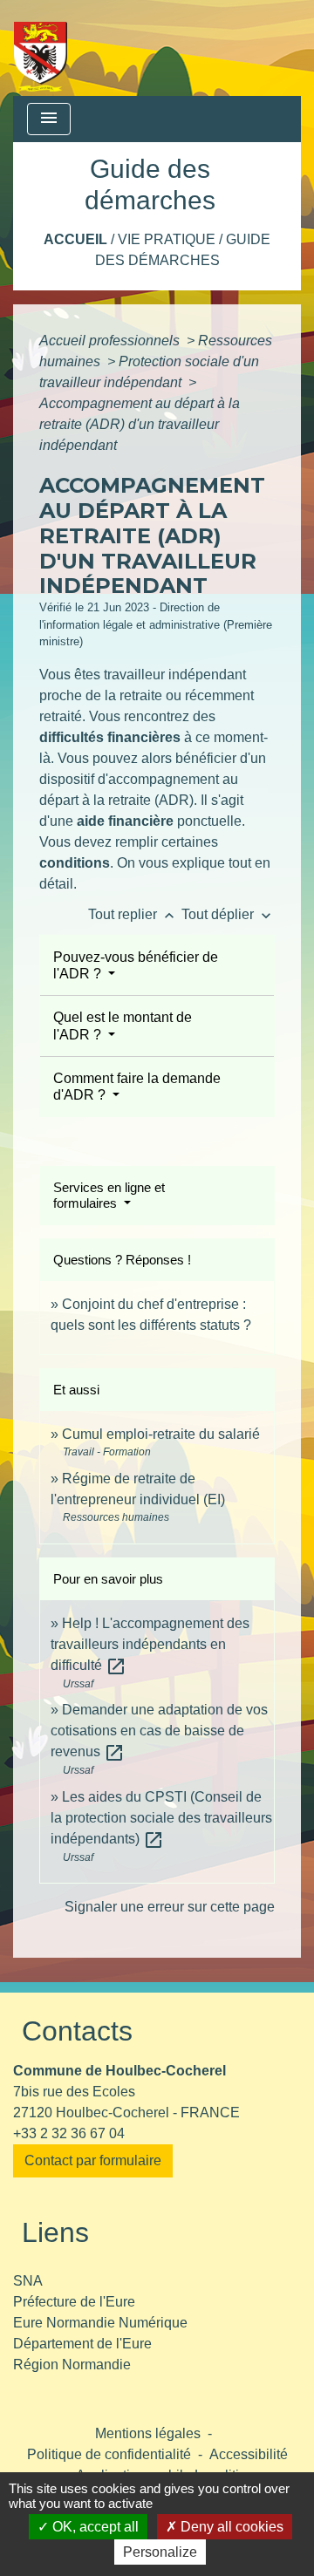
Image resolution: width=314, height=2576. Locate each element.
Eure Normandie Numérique (100, 2323)
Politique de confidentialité (109, 2454)
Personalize (160, 2552)
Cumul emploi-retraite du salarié (161, 1434)
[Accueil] (41, 48)
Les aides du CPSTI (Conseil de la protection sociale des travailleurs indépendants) (161, 1818)
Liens (55, 2232)
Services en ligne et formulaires (109, 1195)
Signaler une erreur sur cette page (170, 1907)
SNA (28, 2281)
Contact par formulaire (93, 2160)
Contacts (77, 2031)
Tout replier (133, 914)
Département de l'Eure (82, 2344)
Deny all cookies (230, 2527)
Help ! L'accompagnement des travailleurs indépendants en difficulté (150, 1644)
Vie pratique (167, 239)
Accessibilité (249, 2454)
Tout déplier (228, 914)
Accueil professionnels (111, 341)
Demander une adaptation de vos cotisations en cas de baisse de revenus (159, 1731)
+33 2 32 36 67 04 (69, 2133)
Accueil (75, 239)
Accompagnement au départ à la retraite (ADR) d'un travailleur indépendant (140, 424)
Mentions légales (148, 2433)
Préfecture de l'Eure (74, 2302)
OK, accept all (94, 2527)
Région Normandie (72, 2365)
